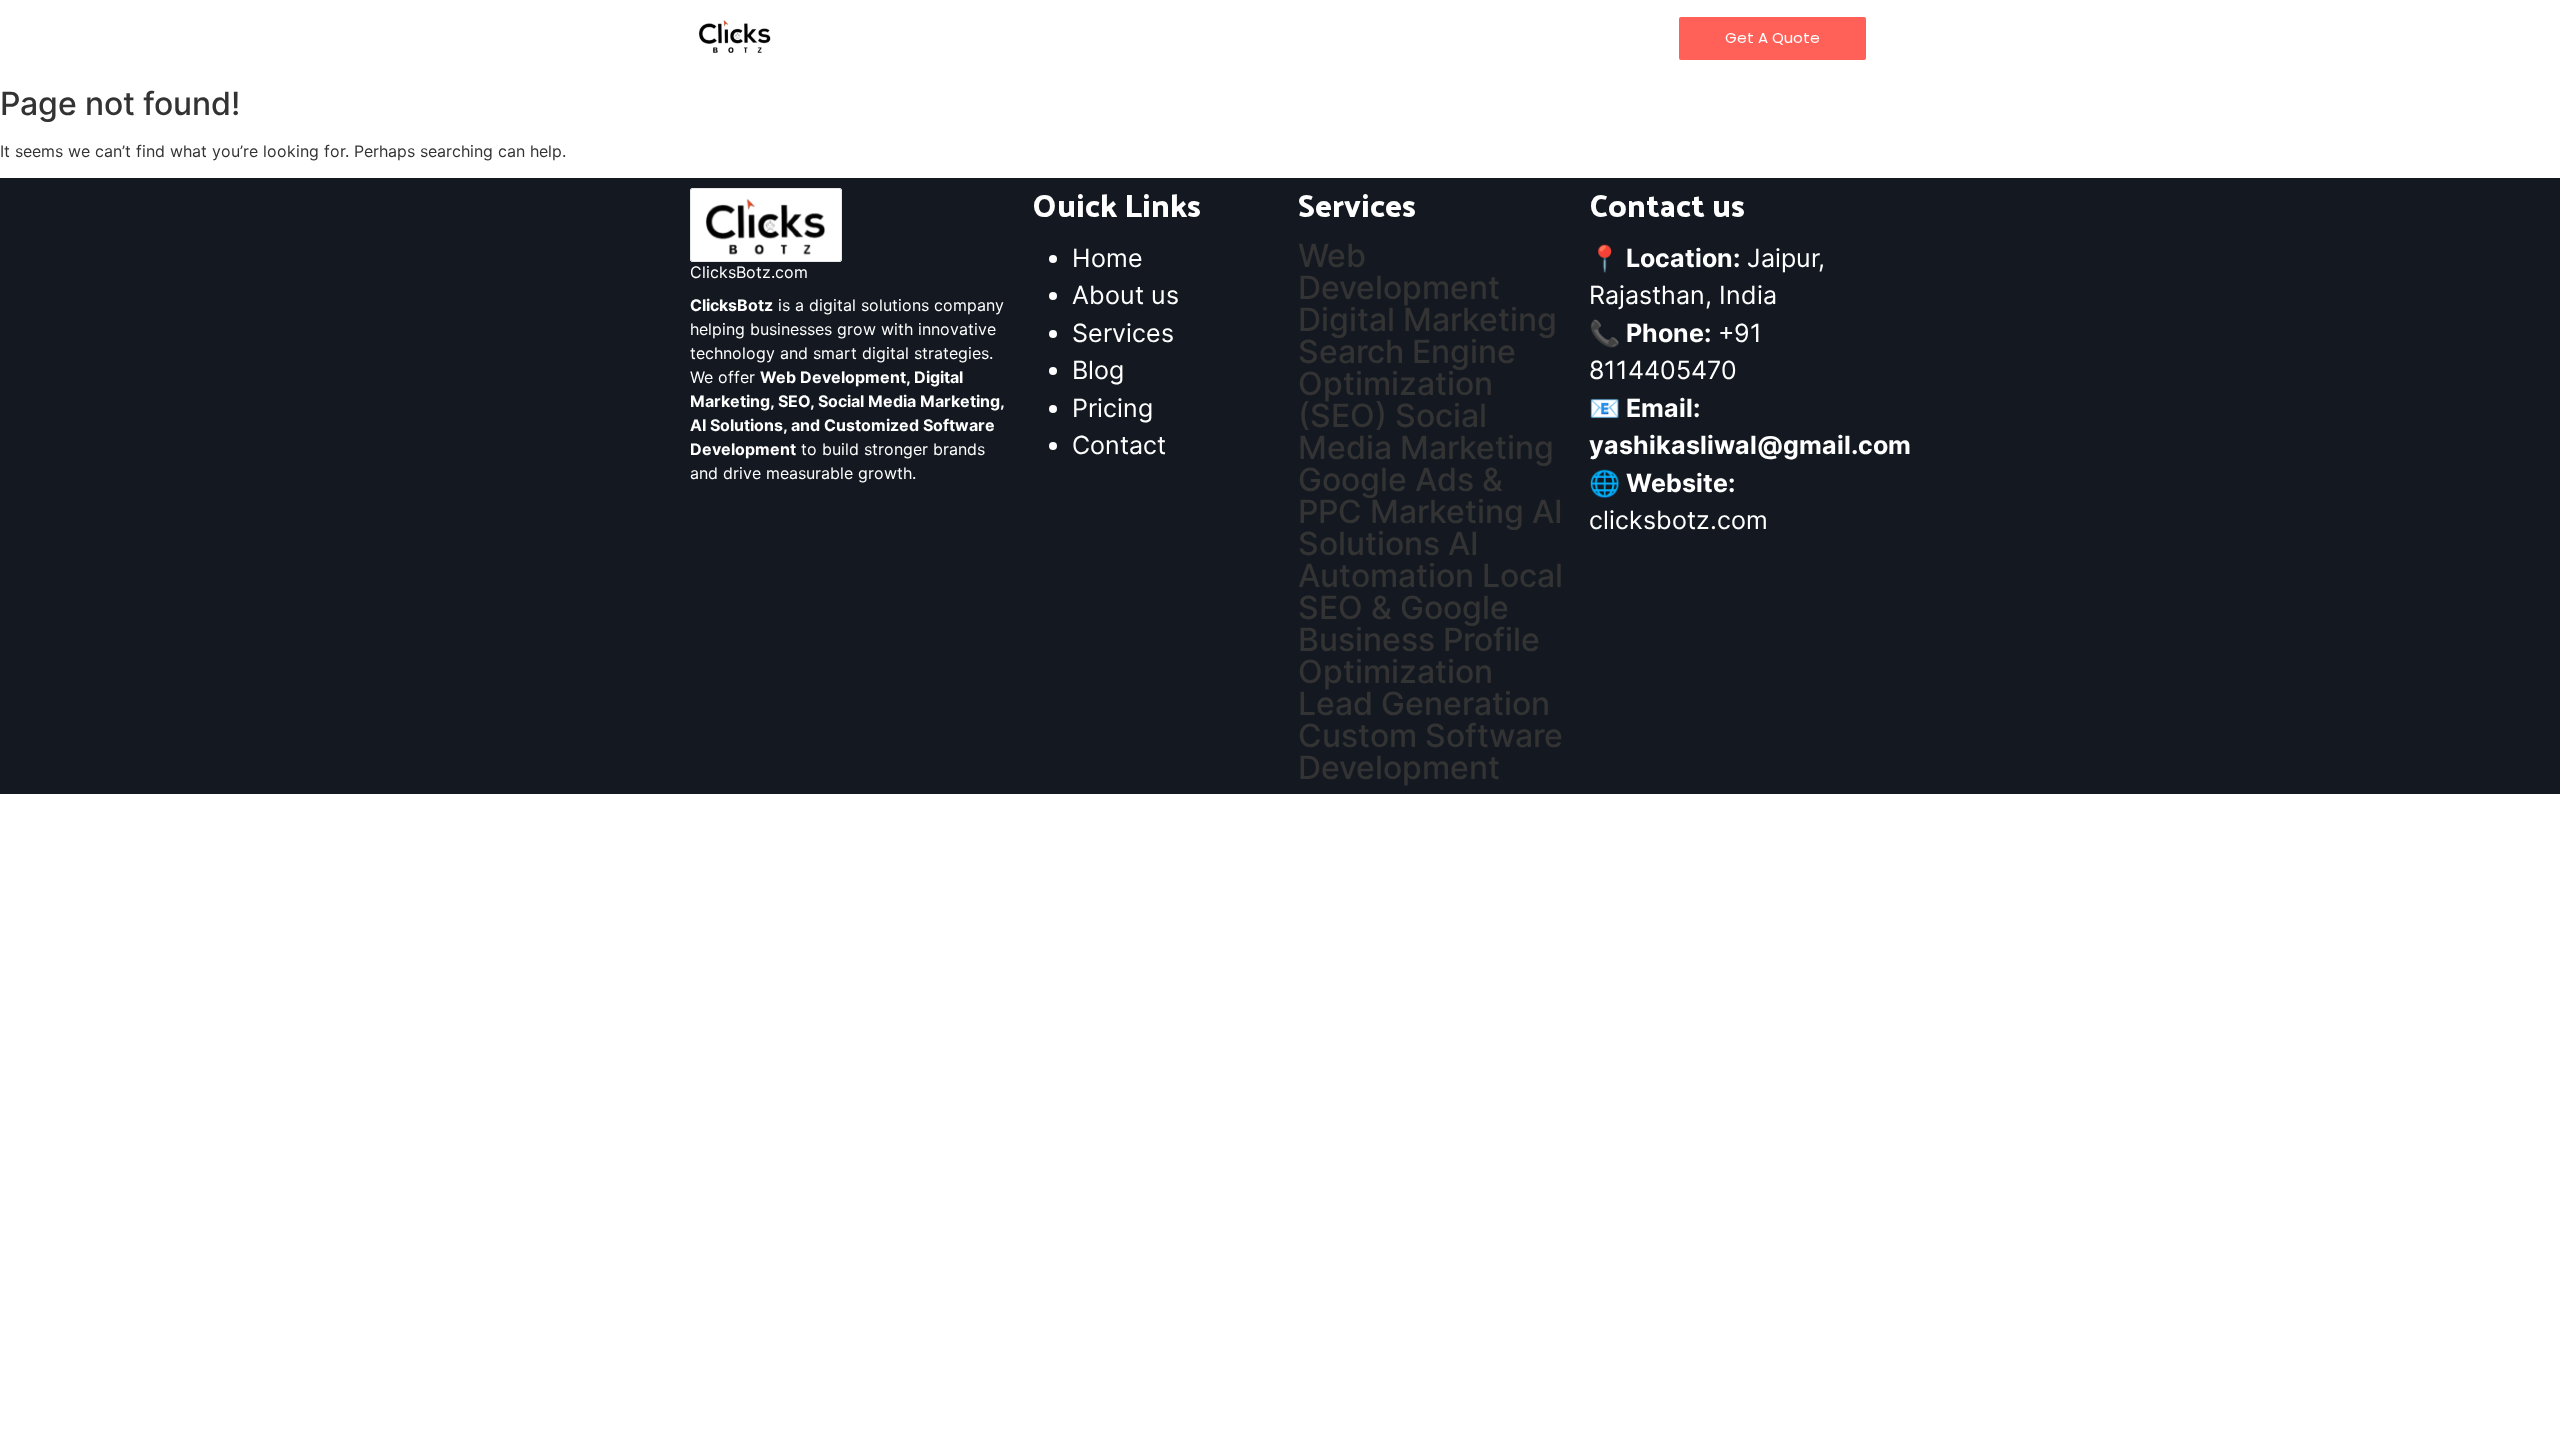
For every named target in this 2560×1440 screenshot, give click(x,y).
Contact (1447, 37)
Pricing (1357, 37)
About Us (1103, 37)
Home (1012, 37)
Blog (1283, 37)
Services (1202, 37)
